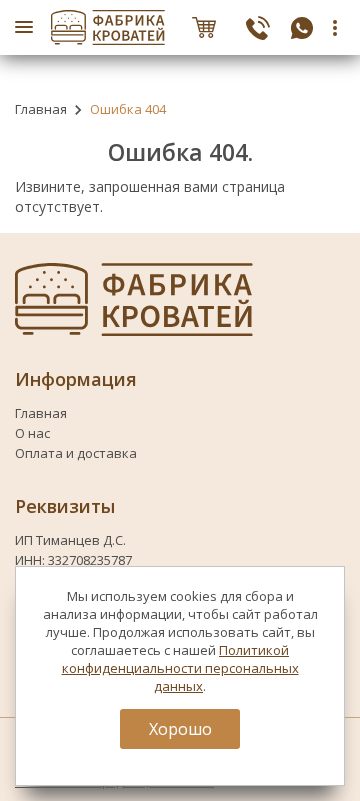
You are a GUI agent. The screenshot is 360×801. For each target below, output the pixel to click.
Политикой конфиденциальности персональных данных (180, 668)
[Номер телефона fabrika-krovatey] (258, 27)
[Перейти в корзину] (204, 27)
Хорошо (180, 729)
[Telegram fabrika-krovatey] (302, 27)
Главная (41, 109)
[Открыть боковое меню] (24, 27)
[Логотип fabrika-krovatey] (107, 27)
